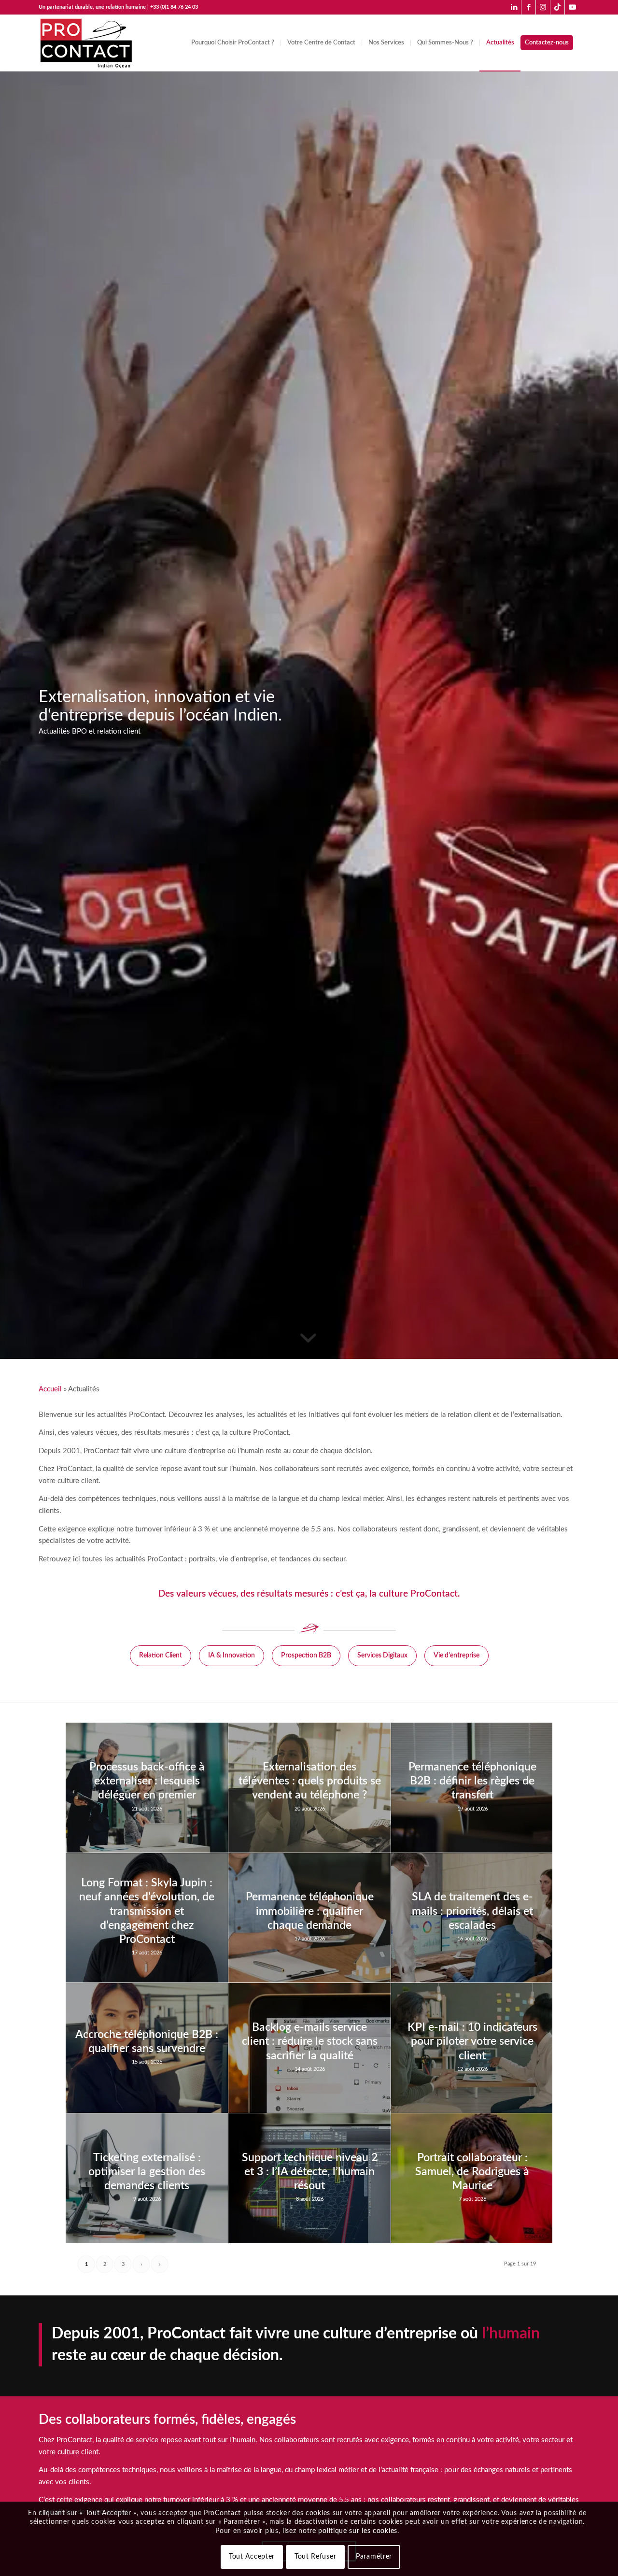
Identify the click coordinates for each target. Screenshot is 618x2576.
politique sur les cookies (358, 2531)
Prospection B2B (306, 1656)
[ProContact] (87, 43)
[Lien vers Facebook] (528, 7)
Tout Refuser (315, 2557)
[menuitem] (233, 43)
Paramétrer (374, 2557)
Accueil (50, 1389)
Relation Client (161, 1656)
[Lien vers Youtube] (572, 7)
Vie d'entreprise (456, 1656)
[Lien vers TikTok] (557, 7)
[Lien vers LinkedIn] (514, 7)
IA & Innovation (232, 1656)
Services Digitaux (382, 1656)
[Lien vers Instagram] (543, 7)
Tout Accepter (252, 2557)
